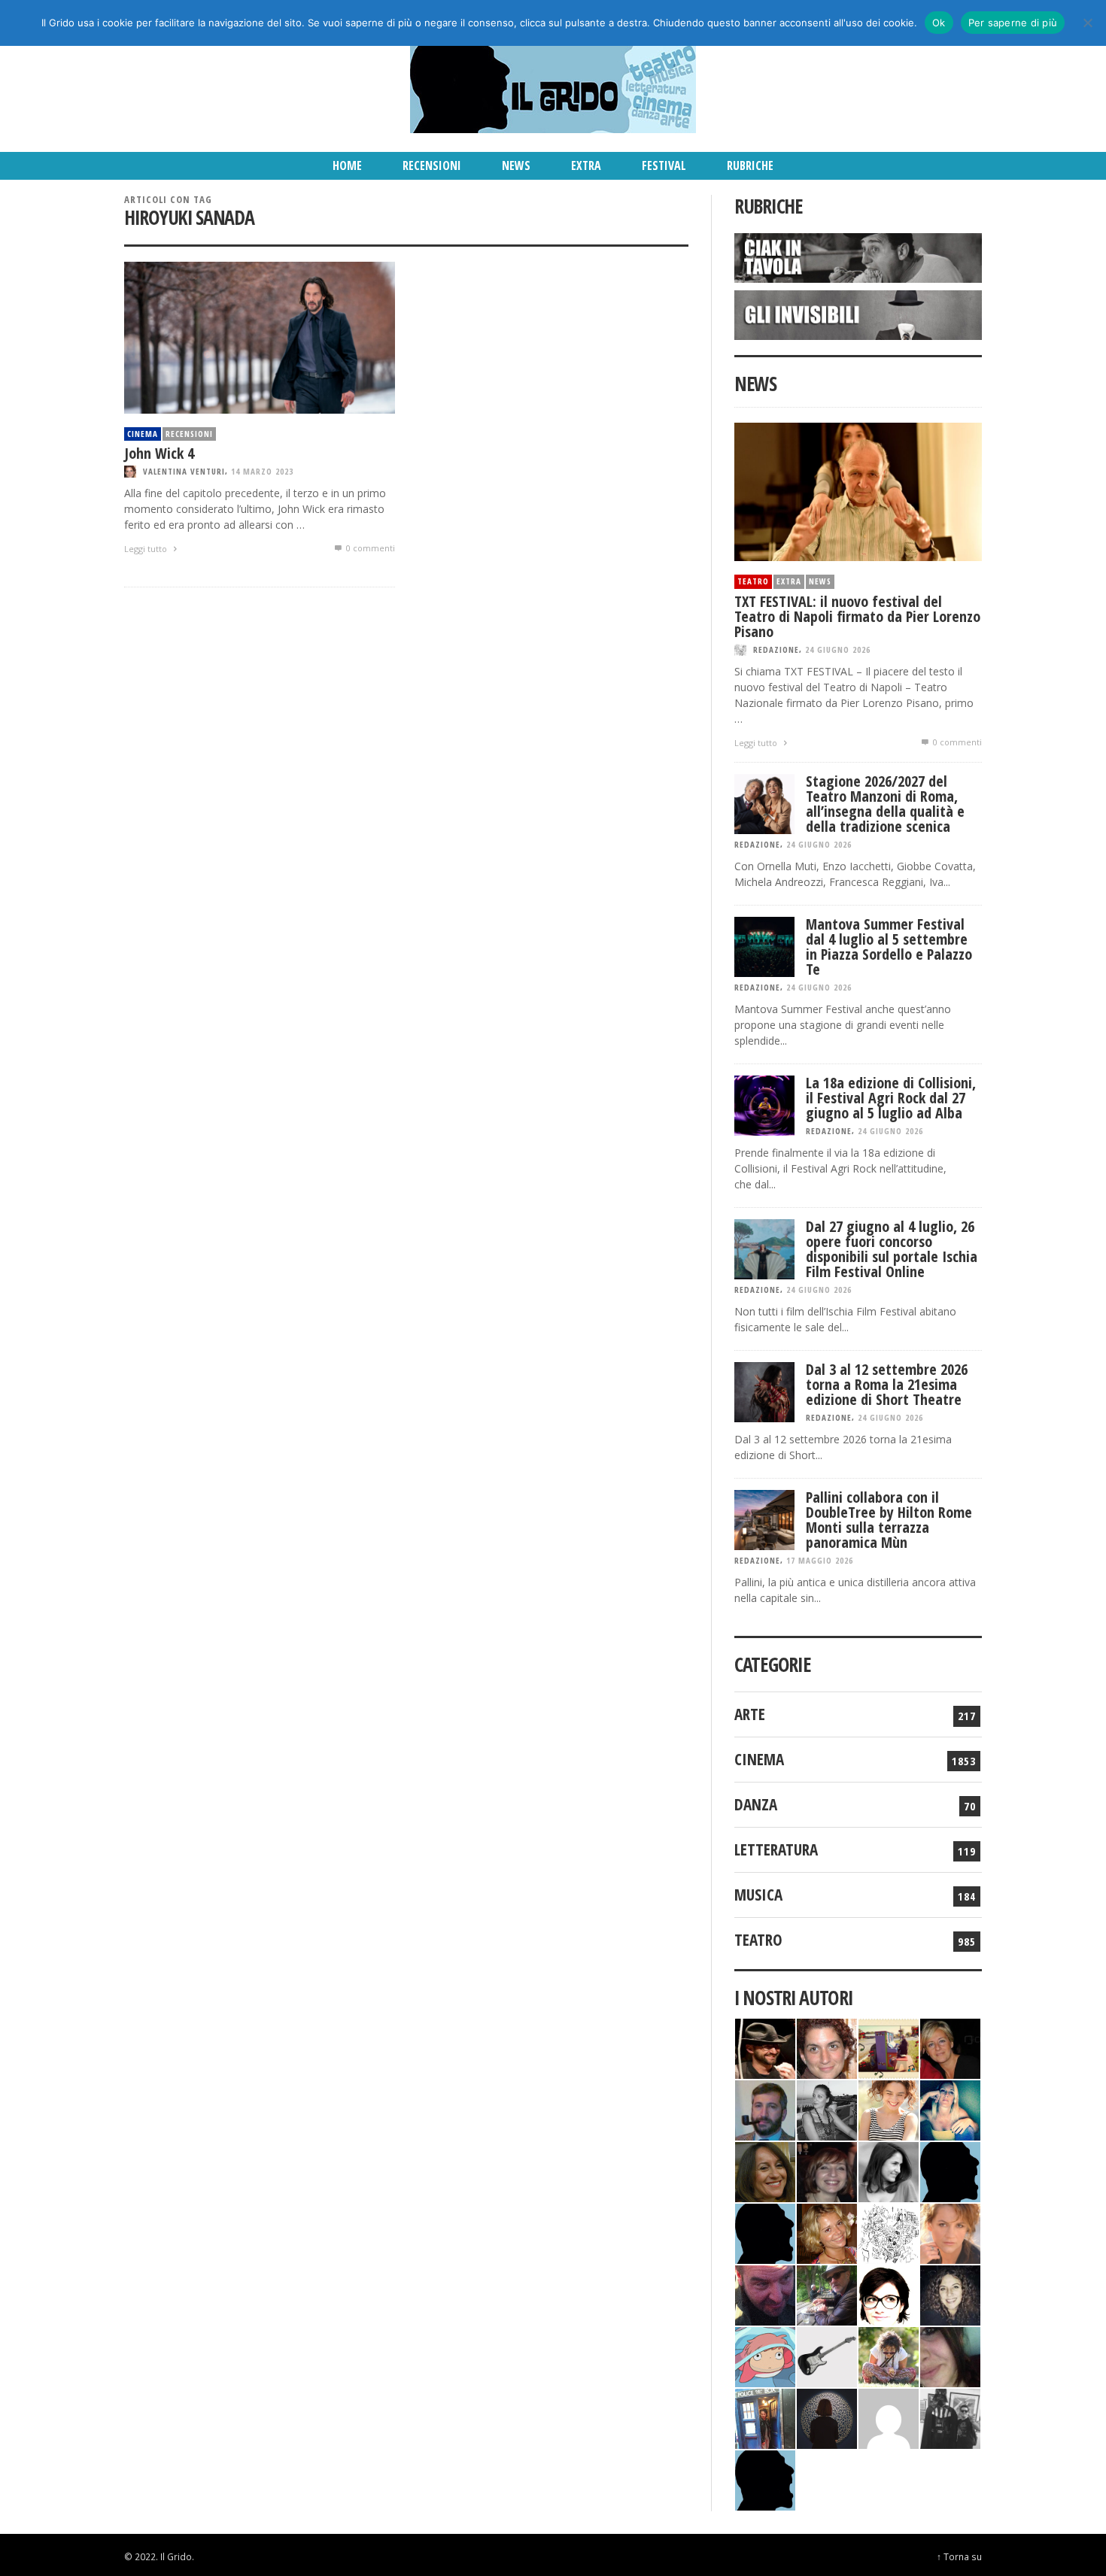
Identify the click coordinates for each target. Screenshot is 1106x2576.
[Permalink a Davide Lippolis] (765, 2294)
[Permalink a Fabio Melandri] (765, 2047)
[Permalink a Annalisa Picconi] (950, 2232)
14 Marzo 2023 (262, 471)
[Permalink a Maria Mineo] (765, 2355)
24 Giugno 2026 (838, 649)
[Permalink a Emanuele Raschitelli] (950, 2417)
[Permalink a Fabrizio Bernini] (950, 2170)
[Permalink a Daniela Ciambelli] (950, 2109)
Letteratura (776, 1849)
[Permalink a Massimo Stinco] (765, 2109)
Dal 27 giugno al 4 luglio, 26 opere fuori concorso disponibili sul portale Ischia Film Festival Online (892, 1249)
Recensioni (189, 434)
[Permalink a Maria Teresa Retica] (950, 2047)
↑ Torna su (959, 2556)
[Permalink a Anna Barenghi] (889, 2294)
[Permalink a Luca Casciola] (765, 2417)
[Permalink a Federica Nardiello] (827, 2417)
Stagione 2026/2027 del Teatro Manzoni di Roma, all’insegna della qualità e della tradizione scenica (885, 804)
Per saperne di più (1013, 23)
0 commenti (369, 548)
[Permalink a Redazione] (889, 2232)
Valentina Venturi (184, 471)
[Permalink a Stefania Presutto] (889, 2355)
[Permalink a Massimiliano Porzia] (765, 2479)
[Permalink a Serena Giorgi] (827, 2109)
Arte (750, 1714)
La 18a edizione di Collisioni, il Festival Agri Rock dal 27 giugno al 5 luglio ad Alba (891, 1098)
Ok (939, 23)
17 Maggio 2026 (820, 1560)
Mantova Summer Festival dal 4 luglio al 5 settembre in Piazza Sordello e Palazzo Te (889, 947)
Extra (789, 581)
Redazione (776, 649)
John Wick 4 (159, 453)
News (820, 581)
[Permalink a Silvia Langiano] (950, 2294)
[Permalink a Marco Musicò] (765, 2232)
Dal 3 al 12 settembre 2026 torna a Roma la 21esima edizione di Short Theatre (887, 1384)
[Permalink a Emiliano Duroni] (889, 2047)
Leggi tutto (147, 549)
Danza (756, 1804)
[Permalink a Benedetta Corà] (889, 2109)
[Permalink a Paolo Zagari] (827, 2294)
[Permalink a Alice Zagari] (950, 2355)
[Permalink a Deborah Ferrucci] (765, 2170)
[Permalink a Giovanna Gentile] (889, 2170)
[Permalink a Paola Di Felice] (827, 2232)
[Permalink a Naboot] (827, 2355)
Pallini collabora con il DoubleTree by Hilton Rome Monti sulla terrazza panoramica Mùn (889, 1520)
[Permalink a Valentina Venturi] (827, 2047)
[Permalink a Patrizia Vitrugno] (827, 2170)
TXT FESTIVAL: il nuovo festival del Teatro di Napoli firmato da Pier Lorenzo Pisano (857, 616)
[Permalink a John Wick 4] (260, 337)
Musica (758, 1895)
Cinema (143, 434)
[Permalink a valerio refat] (889, 2417)
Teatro (753, 581)
